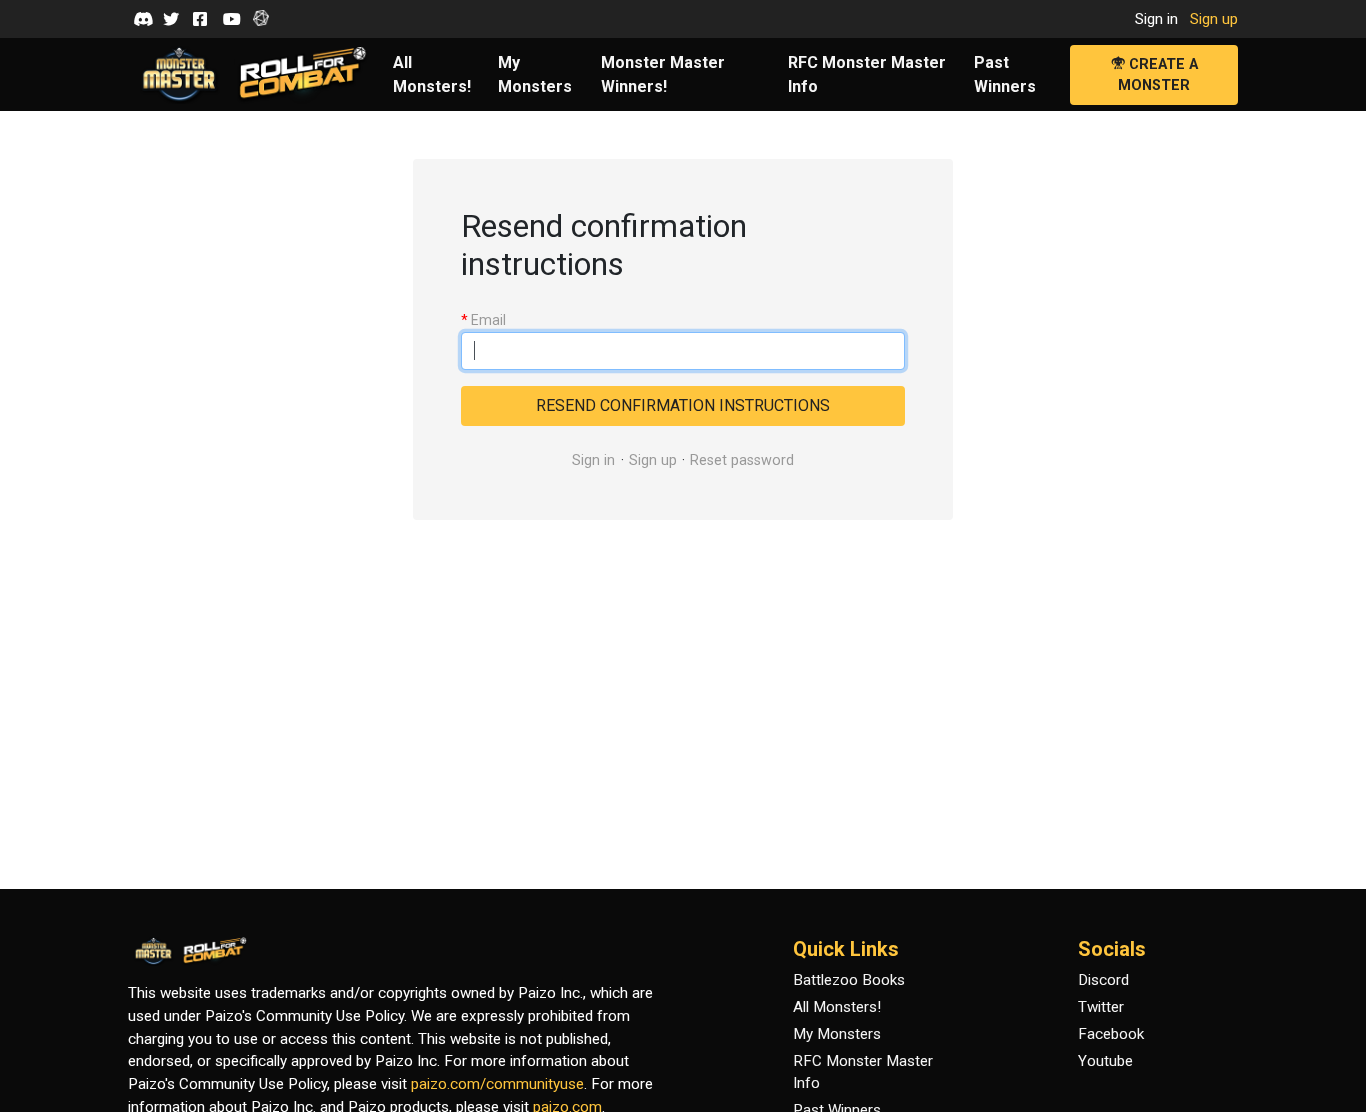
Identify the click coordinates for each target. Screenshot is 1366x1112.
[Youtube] (231, 19)
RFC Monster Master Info (867, 74)
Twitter (1101, 1007)
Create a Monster (1158, 75)
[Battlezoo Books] (261, 19)
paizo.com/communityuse (497, 1084)
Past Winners (1005, 74)
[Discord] (141, 19)
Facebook (1111, 1034)
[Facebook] (201, 19)
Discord (1103, 980)
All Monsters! (432, 74)
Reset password (742, 460)
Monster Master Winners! (663, 74)
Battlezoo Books (849, 980)
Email (483, 320)
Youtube (1105, 1061)
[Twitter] (171, 19)
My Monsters (535, 74)
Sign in (1156, 19)
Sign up (1214, 19)
